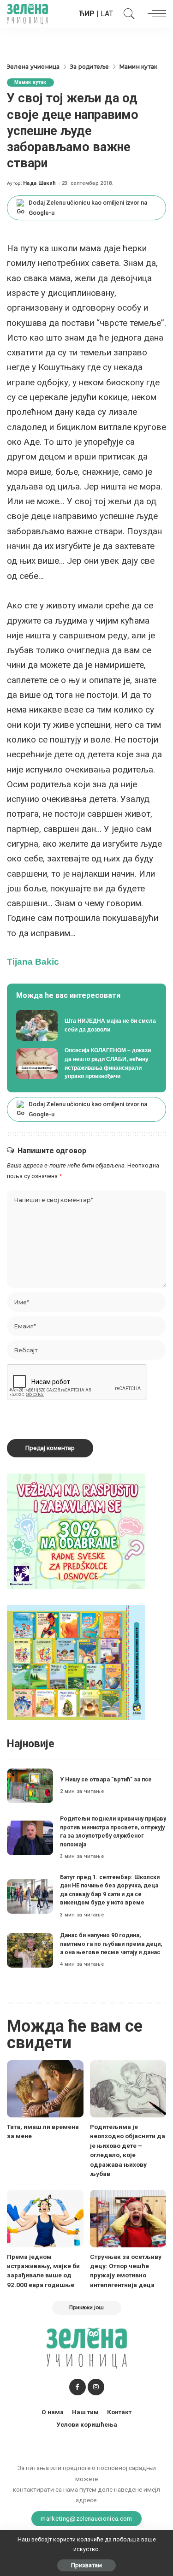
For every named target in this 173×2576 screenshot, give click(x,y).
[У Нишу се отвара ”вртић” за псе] (30, 1786)
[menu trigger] (155, 14)
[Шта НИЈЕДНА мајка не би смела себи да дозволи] (86, 1026)
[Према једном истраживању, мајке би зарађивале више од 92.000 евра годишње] (45, 2218)
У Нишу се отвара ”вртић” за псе (106, 1779)
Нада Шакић (39, 183)
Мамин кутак (30, 82)
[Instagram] (96, 2387)
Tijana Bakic (33, 962)
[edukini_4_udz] (76, 1662)
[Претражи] (127, 14)
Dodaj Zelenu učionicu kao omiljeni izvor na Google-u (88, 208)
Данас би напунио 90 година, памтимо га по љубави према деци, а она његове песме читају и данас (111, 1944)
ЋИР (87, 14)
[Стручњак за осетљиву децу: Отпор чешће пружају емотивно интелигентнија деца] (128, 2218)
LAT (107, 14)
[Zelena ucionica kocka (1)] (76, 1530)
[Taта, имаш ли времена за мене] (45, 2089)
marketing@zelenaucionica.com (86, 2518)
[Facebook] (78, 2387)
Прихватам (86, 2565)
